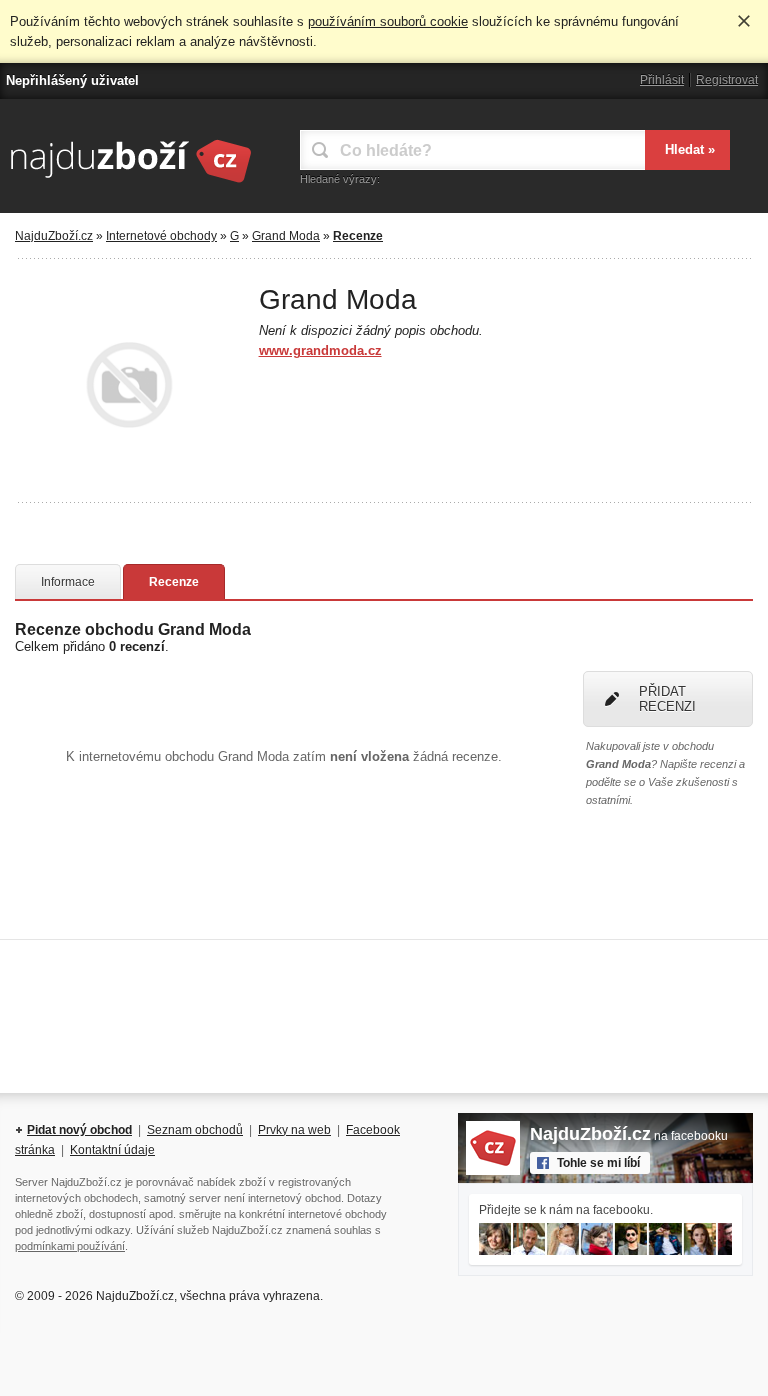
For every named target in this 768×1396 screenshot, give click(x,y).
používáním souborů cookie (388, 21)
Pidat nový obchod (79, 1130)
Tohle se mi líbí (598, 1163)
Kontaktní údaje (112, 1150)
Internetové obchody (161, 236)
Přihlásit (662, 80)
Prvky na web (294, 1130)
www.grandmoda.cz (320, 350)
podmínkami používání (70, 1246)
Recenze (174, 582)
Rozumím (744, 21)
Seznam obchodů (195, 1130)
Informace (68, 582)
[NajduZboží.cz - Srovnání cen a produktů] (130, 184)
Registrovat (727, 80)
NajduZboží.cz (54, 236)
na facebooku (629, 1136)
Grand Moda (286, 236)
